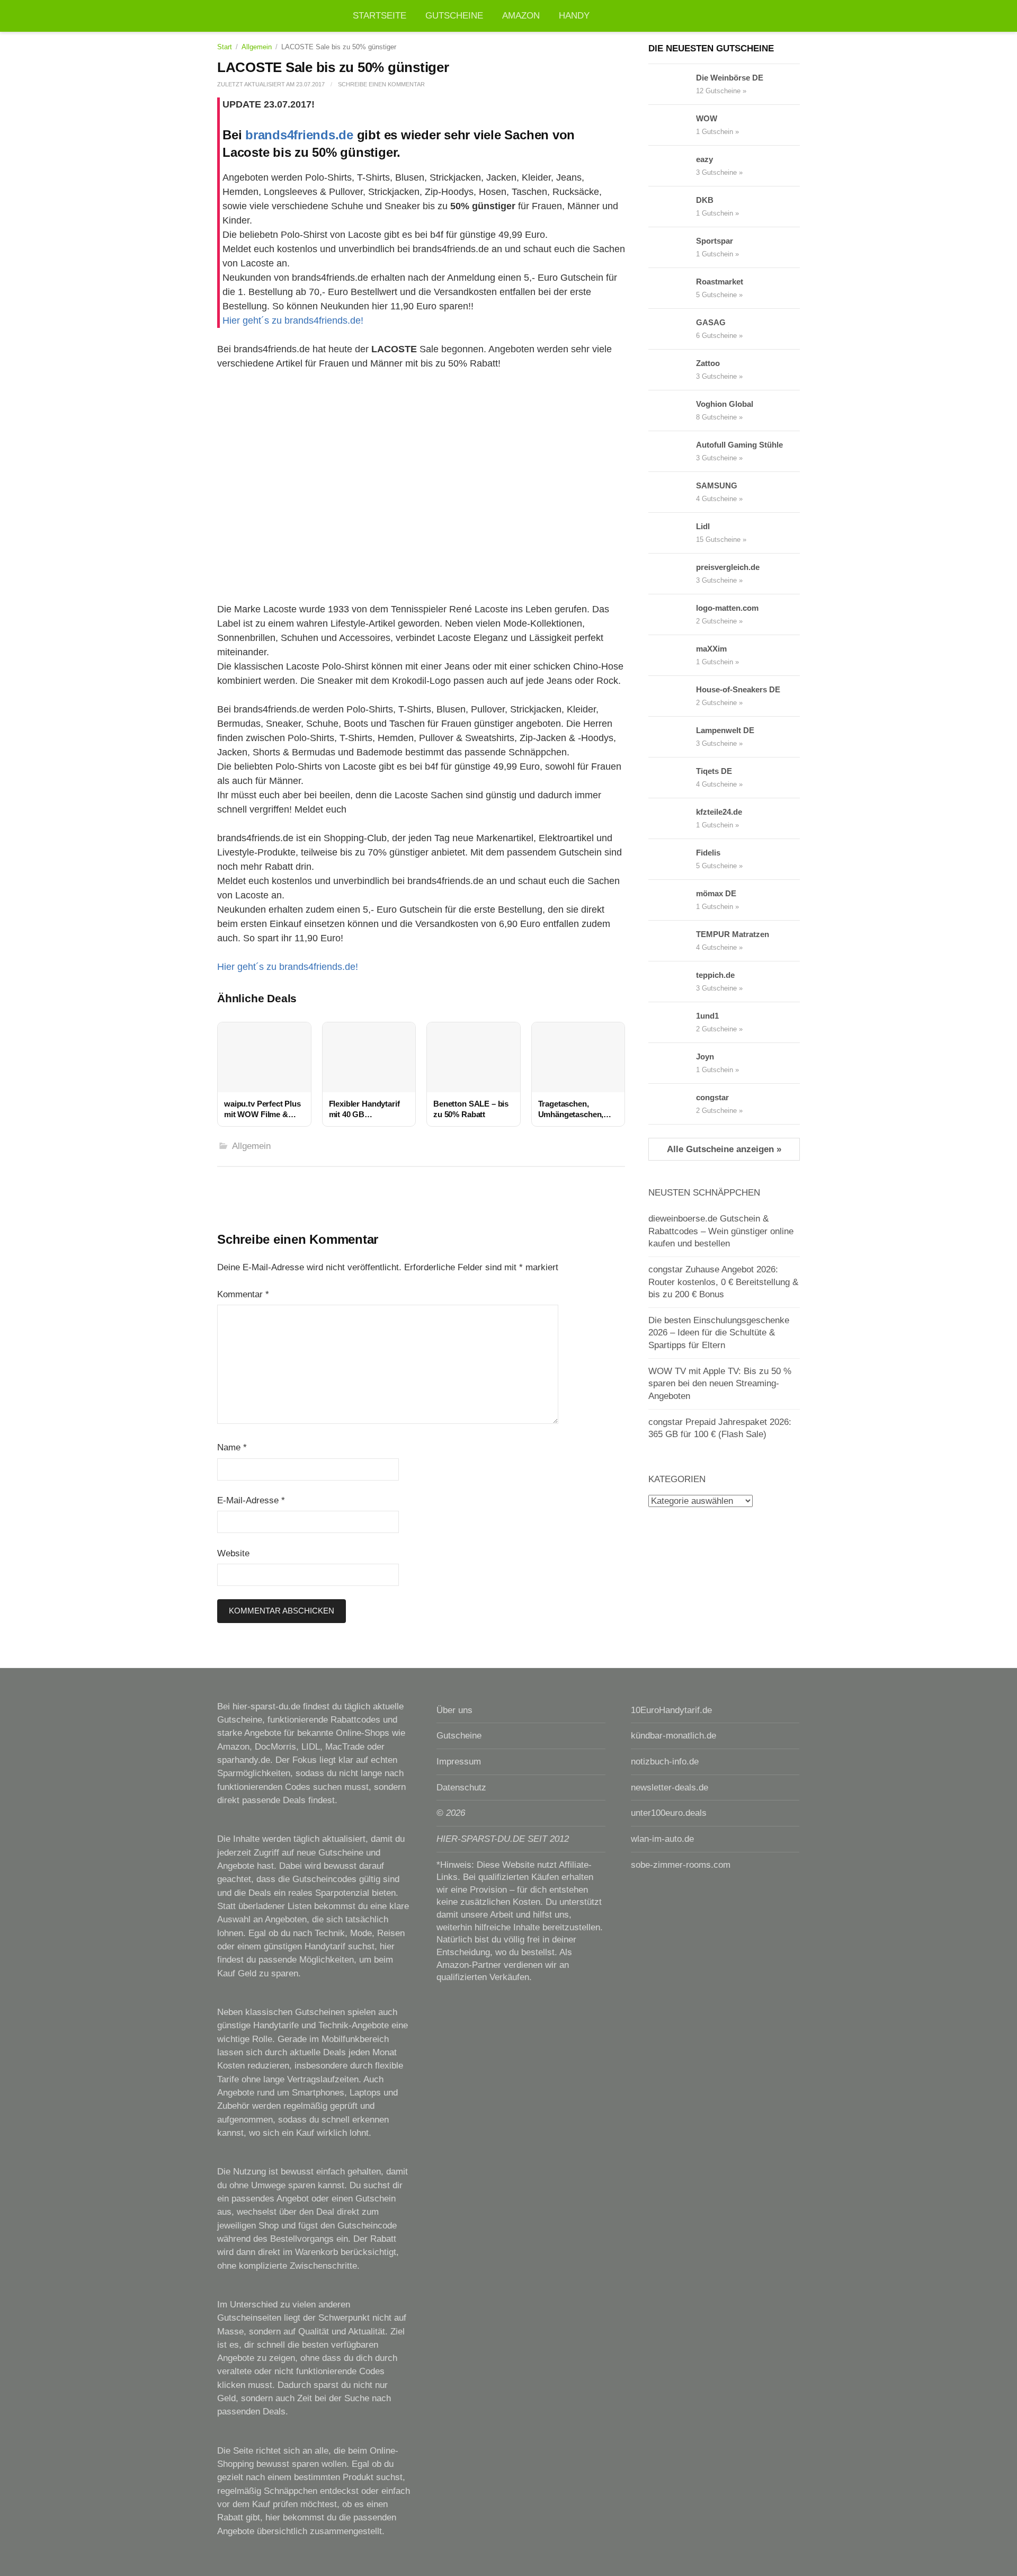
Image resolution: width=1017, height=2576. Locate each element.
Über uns (454, 1710)
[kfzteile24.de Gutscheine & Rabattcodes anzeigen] (672, 818)
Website (233, 1553)
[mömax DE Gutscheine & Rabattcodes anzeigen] (672, 900)
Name (232, 1447)
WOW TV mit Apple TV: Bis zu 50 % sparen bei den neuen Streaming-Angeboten (720, 1384)
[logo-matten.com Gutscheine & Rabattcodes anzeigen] (672, 614)
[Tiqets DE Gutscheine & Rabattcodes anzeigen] (672, 778)
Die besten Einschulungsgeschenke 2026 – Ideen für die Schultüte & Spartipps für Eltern (719, 1333)
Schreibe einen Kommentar (381, 84)
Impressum (459, 1762)
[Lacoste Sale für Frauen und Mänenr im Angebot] (421, 472)
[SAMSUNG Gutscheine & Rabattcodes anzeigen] (672, 492)
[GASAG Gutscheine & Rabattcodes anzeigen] (672, 329)
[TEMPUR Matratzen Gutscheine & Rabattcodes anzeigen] (672, 941)
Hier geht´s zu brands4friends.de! (293, 320)
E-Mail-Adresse (251, 1500)
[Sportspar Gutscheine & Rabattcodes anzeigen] (672, 247)
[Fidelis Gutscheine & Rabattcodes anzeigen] (672, 859)
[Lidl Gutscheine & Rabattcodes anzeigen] (672, 533)
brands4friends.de (299, 135)
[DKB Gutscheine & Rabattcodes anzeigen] (672, 207)
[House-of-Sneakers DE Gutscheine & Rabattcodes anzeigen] (672, 696)
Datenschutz (461, 1788)
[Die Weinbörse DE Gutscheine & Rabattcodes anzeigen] (672, 84)
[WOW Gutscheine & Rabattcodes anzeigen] (672, 125)
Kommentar (243, 1294)
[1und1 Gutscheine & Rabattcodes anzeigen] (672, 1022)
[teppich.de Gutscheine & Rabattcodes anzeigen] (672, 982)
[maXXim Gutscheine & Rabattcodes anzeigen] (672, 655)
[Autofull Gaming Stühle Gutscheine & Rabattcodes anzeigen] (672, 451)
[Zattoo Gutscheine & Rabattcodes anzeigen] (672, 370)
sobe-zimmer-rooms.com (681, 1865)
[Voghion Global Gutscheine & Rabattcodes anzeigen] (672, 411)
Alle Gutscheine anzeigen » (724, 1149)
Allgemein (257, 47)
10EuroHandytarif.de (671, 1710)
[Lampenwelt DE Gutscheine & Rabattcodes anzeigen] (672, 737)
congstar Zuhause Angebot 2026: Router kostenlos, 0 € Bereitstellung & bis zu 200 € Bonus (723, 1282)
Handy (574, 16)
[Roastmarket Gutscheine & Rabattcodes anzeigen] (672, 288)
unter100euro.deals (669, 1813)
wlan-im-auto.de (662, 1839)
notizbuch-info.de (665, 1762)
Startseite (380, 16)
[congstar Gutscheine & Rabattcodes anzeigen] (672, 1104)
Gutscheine (454, 16)
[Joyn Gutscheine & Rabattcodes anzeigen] (672, 1063)
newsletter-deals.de (670, 1788)
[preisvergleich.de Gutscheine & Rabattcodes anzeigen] (672, 574)
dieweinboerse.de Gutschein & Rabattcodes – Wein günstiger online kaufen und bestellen (721, 1231)
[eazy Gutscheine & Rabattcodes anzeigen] (672, 166)
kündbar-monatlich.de (673, 1736)
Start (225, 47)
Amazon (521, 16)
